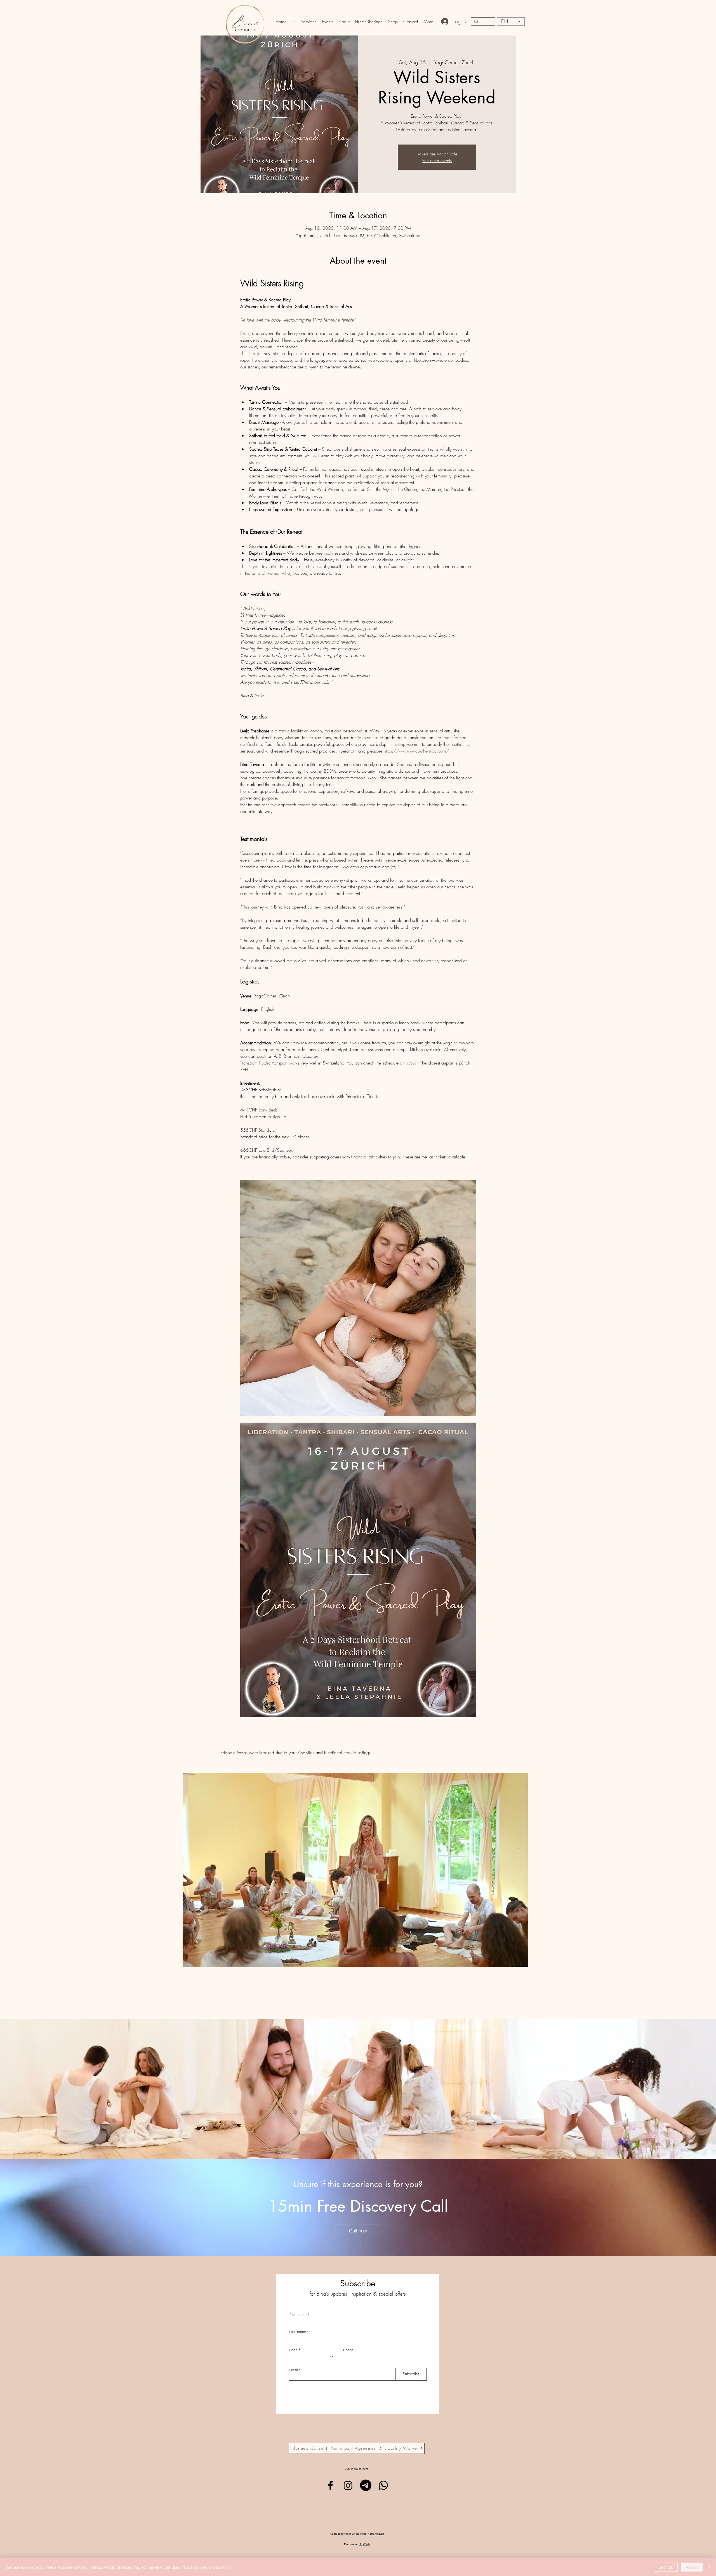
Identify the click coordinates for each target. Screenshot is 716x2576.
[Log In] (445, 22)
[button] (304, 22)
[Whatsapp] (383, 2485)
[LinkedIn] (348, 2485)
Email (293, 2370)
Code (293, 2350)
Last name (297, 2332)
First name (298, 2315)
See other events (437, 160)
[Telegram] (366, 2485)
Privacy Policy (221, 2567)
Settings (666, 2567)
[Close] (709, 2567)
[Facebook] (330, 2485)
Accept (692, 2567)
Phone (348, 2350)
